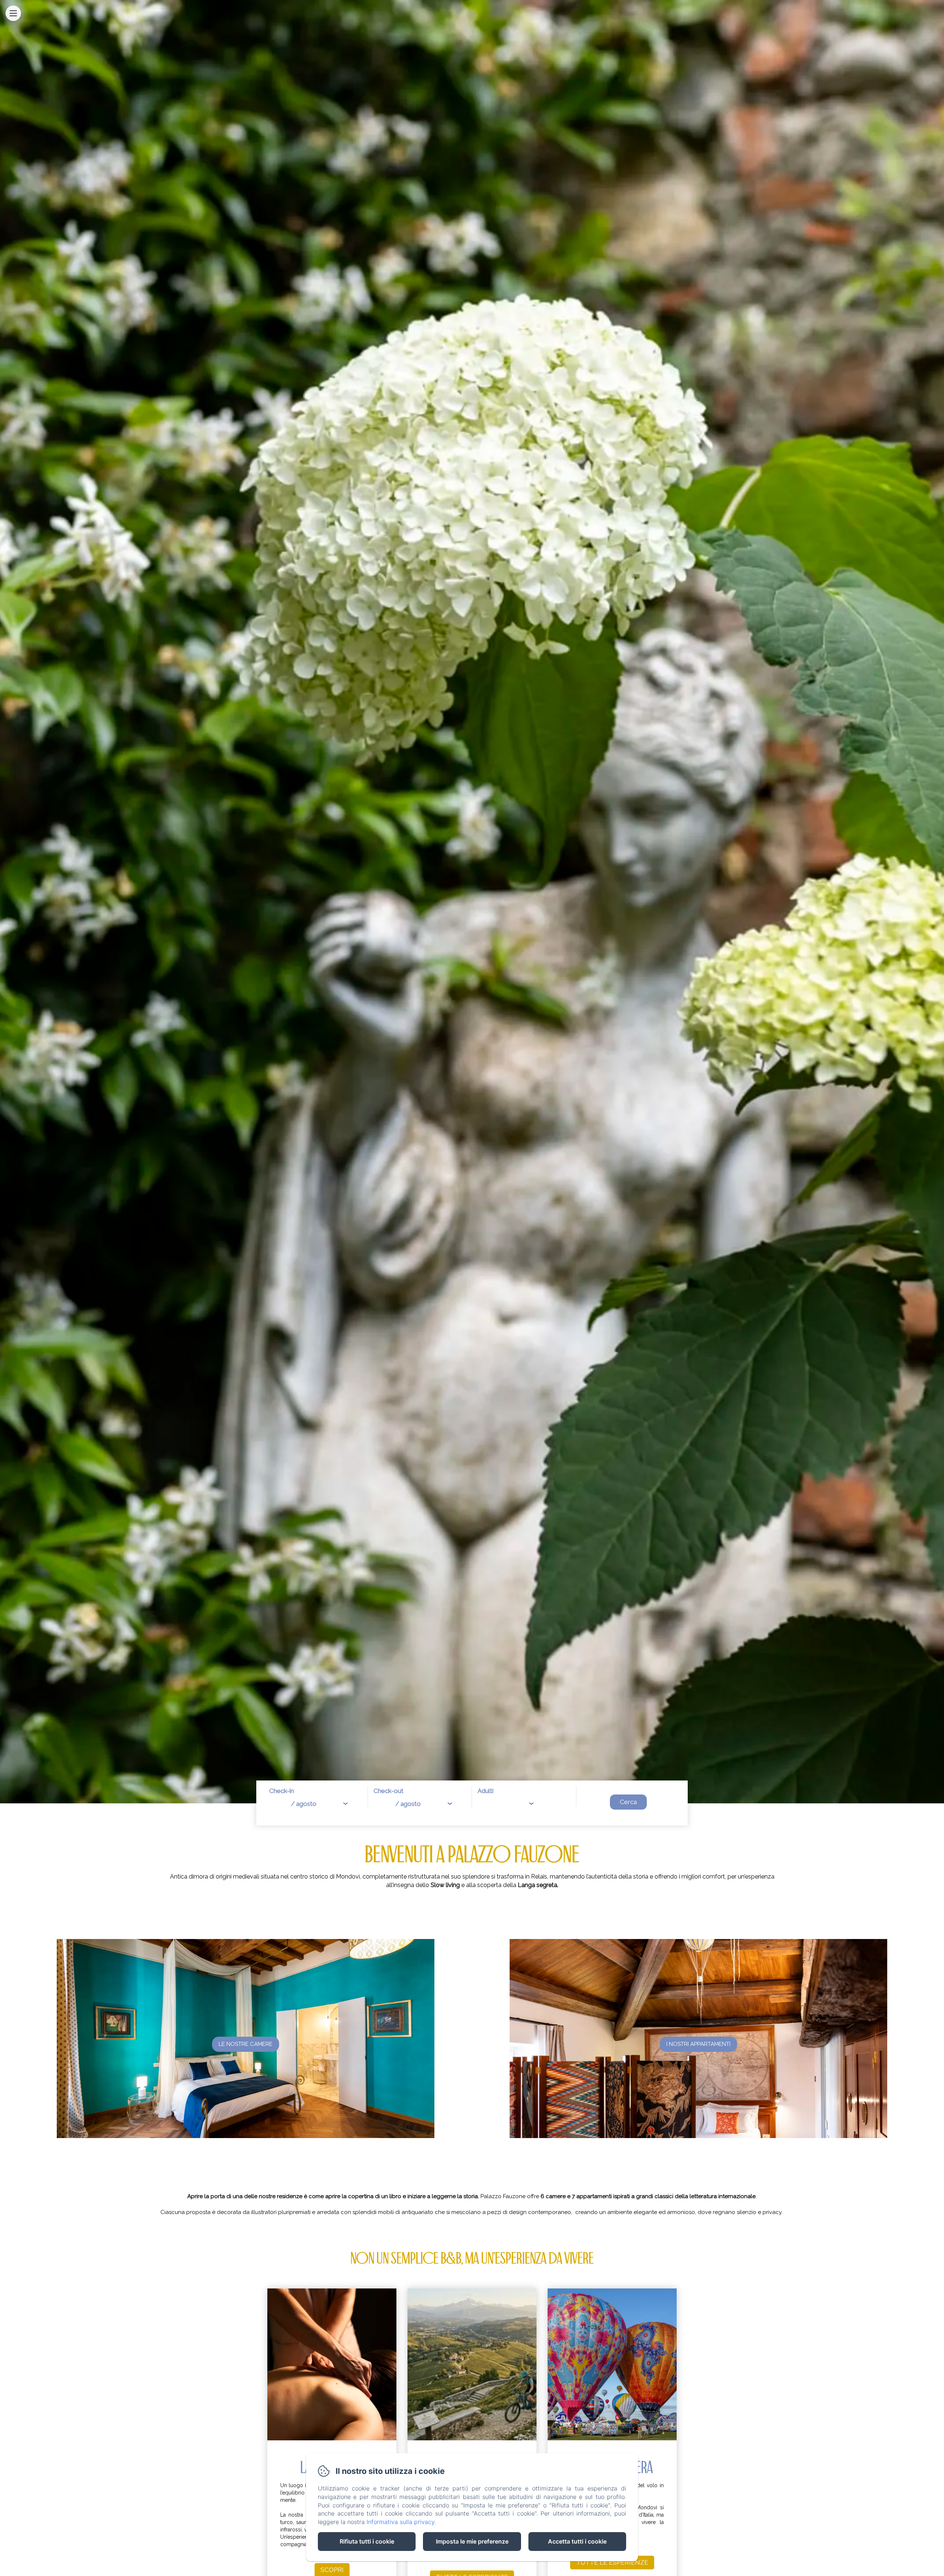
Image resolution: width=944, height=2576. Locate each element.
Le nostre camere (246, 2044)
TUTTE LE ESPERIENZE (612, 2562)
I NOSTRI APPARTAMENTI (698, 2044)
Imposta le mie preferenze (472, 2541)
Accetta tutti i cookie (577, 2541)
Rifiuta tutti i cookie (367, 2541)
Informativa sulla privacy (400, 2522)
